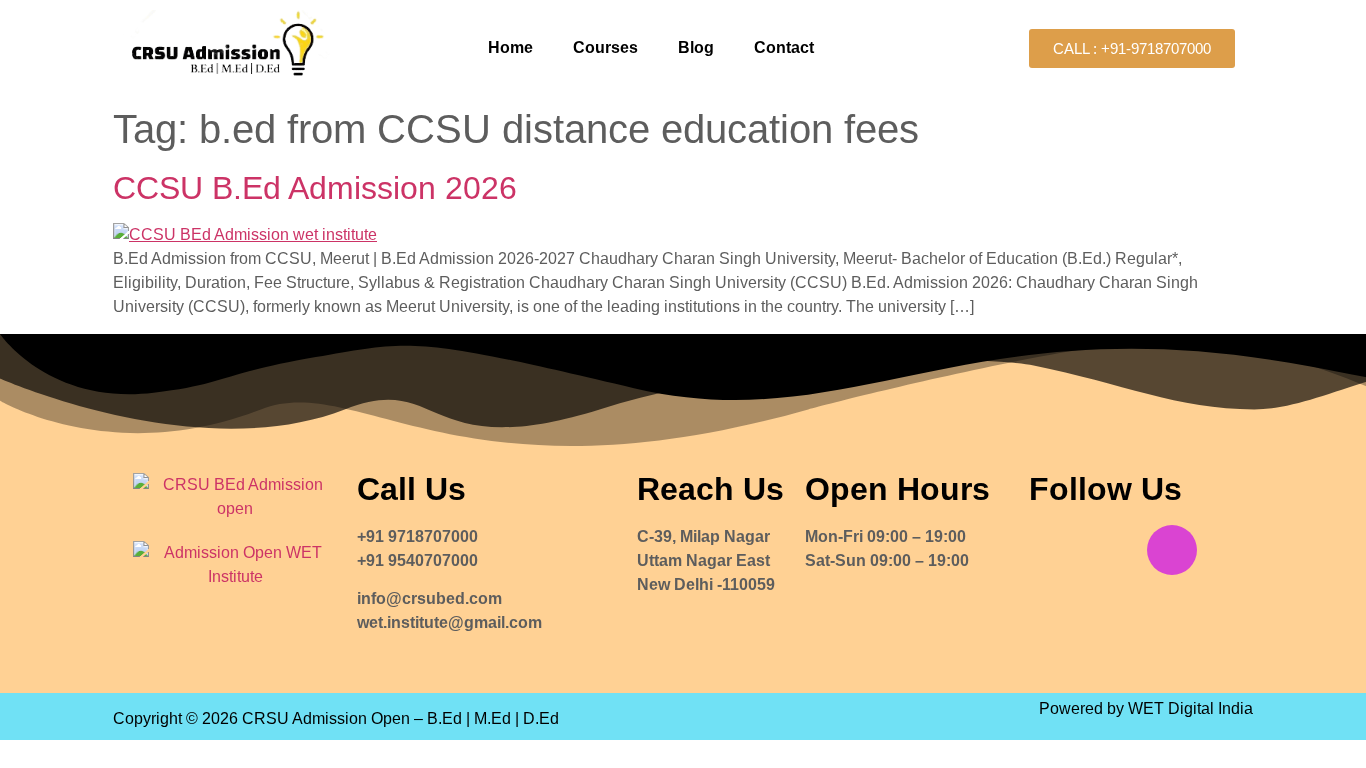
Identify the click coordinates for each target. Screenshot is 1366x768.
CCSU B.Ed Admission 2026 (315, 188)
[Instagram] (1172, 550)
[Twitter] (1113, 550)
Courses (605, 47)
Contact (784, 47)
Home (510, 47)
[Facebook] (1054, 550)
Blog (696, 47)
